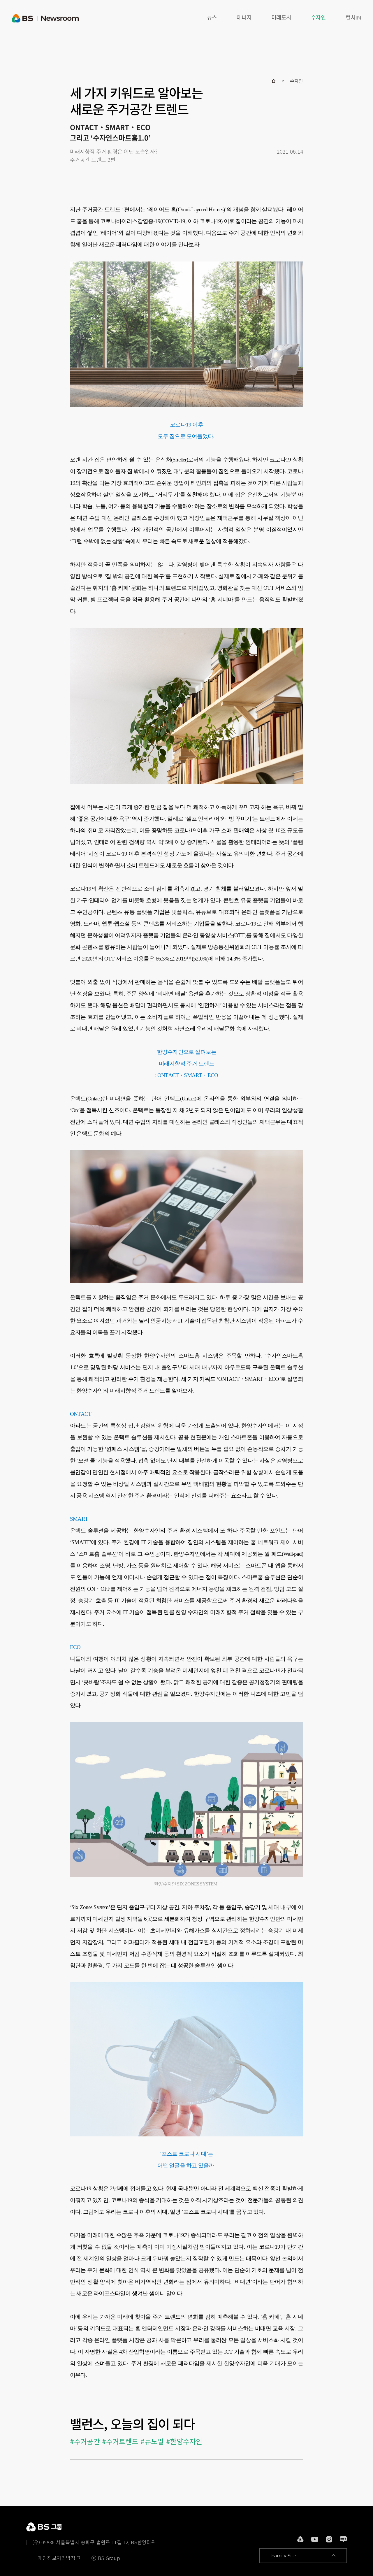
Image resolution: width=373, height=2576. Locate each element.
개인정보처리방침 (57, 2558)
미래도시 (281, 18)
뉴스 (212, 18)
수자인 (318, 18)
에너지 (244, 18)
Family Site (284, 2556)
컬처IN (353, 18)
